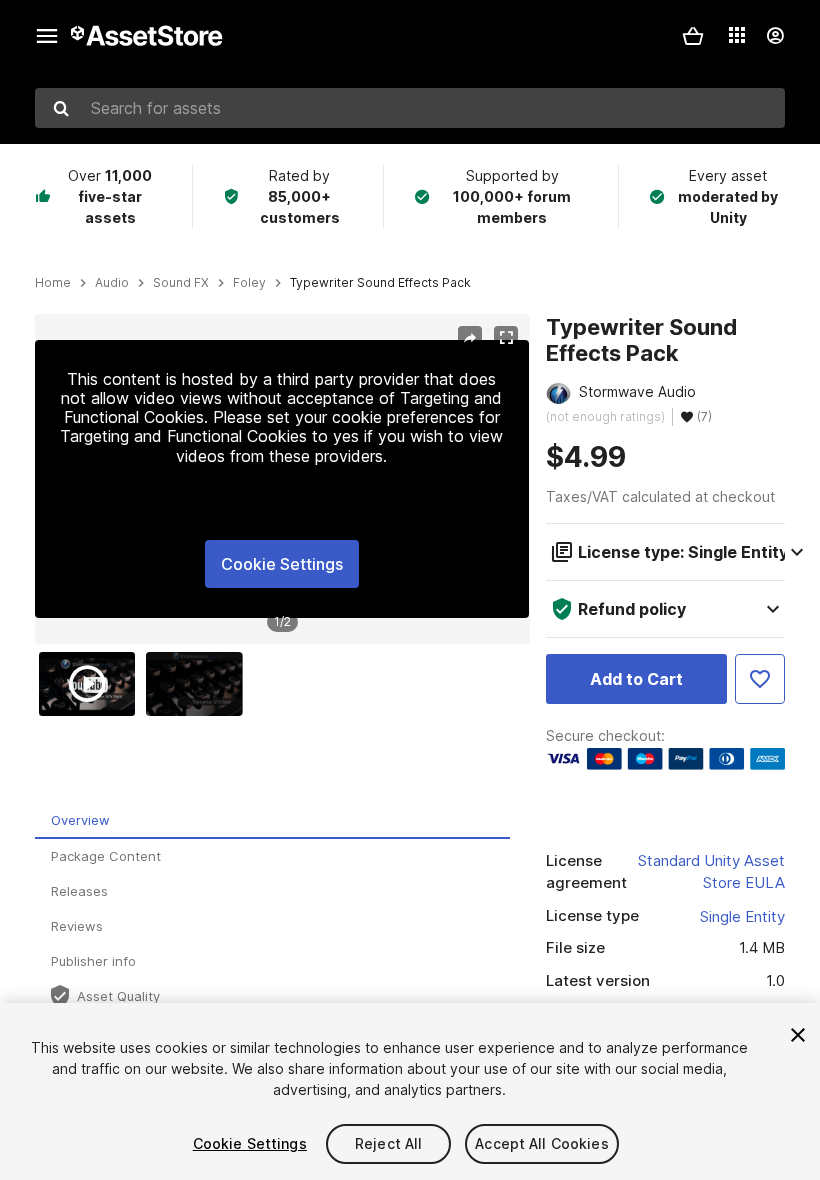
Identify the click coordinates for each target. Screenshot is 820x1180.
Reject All (388, 1143)
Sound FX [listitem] (181, 283)
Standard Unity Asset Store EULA (711, 872)
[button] (693, 36)
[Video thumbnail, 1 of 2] (92, 684)
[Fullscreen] (506, 338)
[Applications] (737, 35)
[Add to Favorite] (760, 679)
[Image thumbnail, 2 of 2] (199, 684)
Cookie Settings (282, 564)
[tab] (272, 821)
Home (53, 283)
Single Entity (742, 916)
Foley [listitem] (249, 283)
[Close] (798, 1035)
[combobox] (410, 108)
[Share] (470, 338)
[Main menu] (47, 36)
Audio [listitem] (112, 283)
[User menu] (775, 36)
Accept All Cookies (542, 1143)
